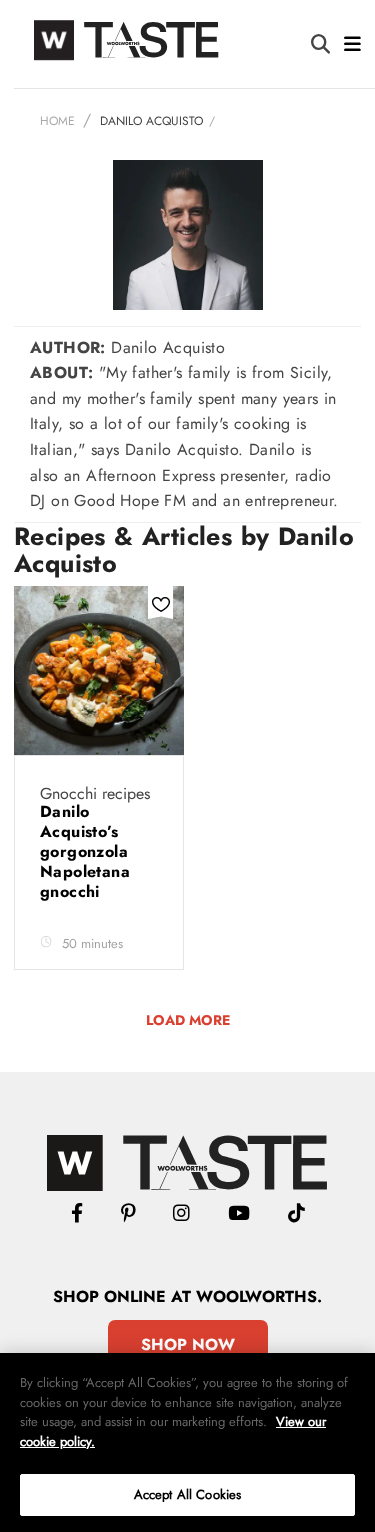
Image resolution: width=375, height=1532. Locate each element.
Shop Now (188, 1344)
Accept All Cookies (187, 1494)
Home (57, 121)
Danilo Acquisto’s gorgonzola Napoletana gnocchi (85, 851)
